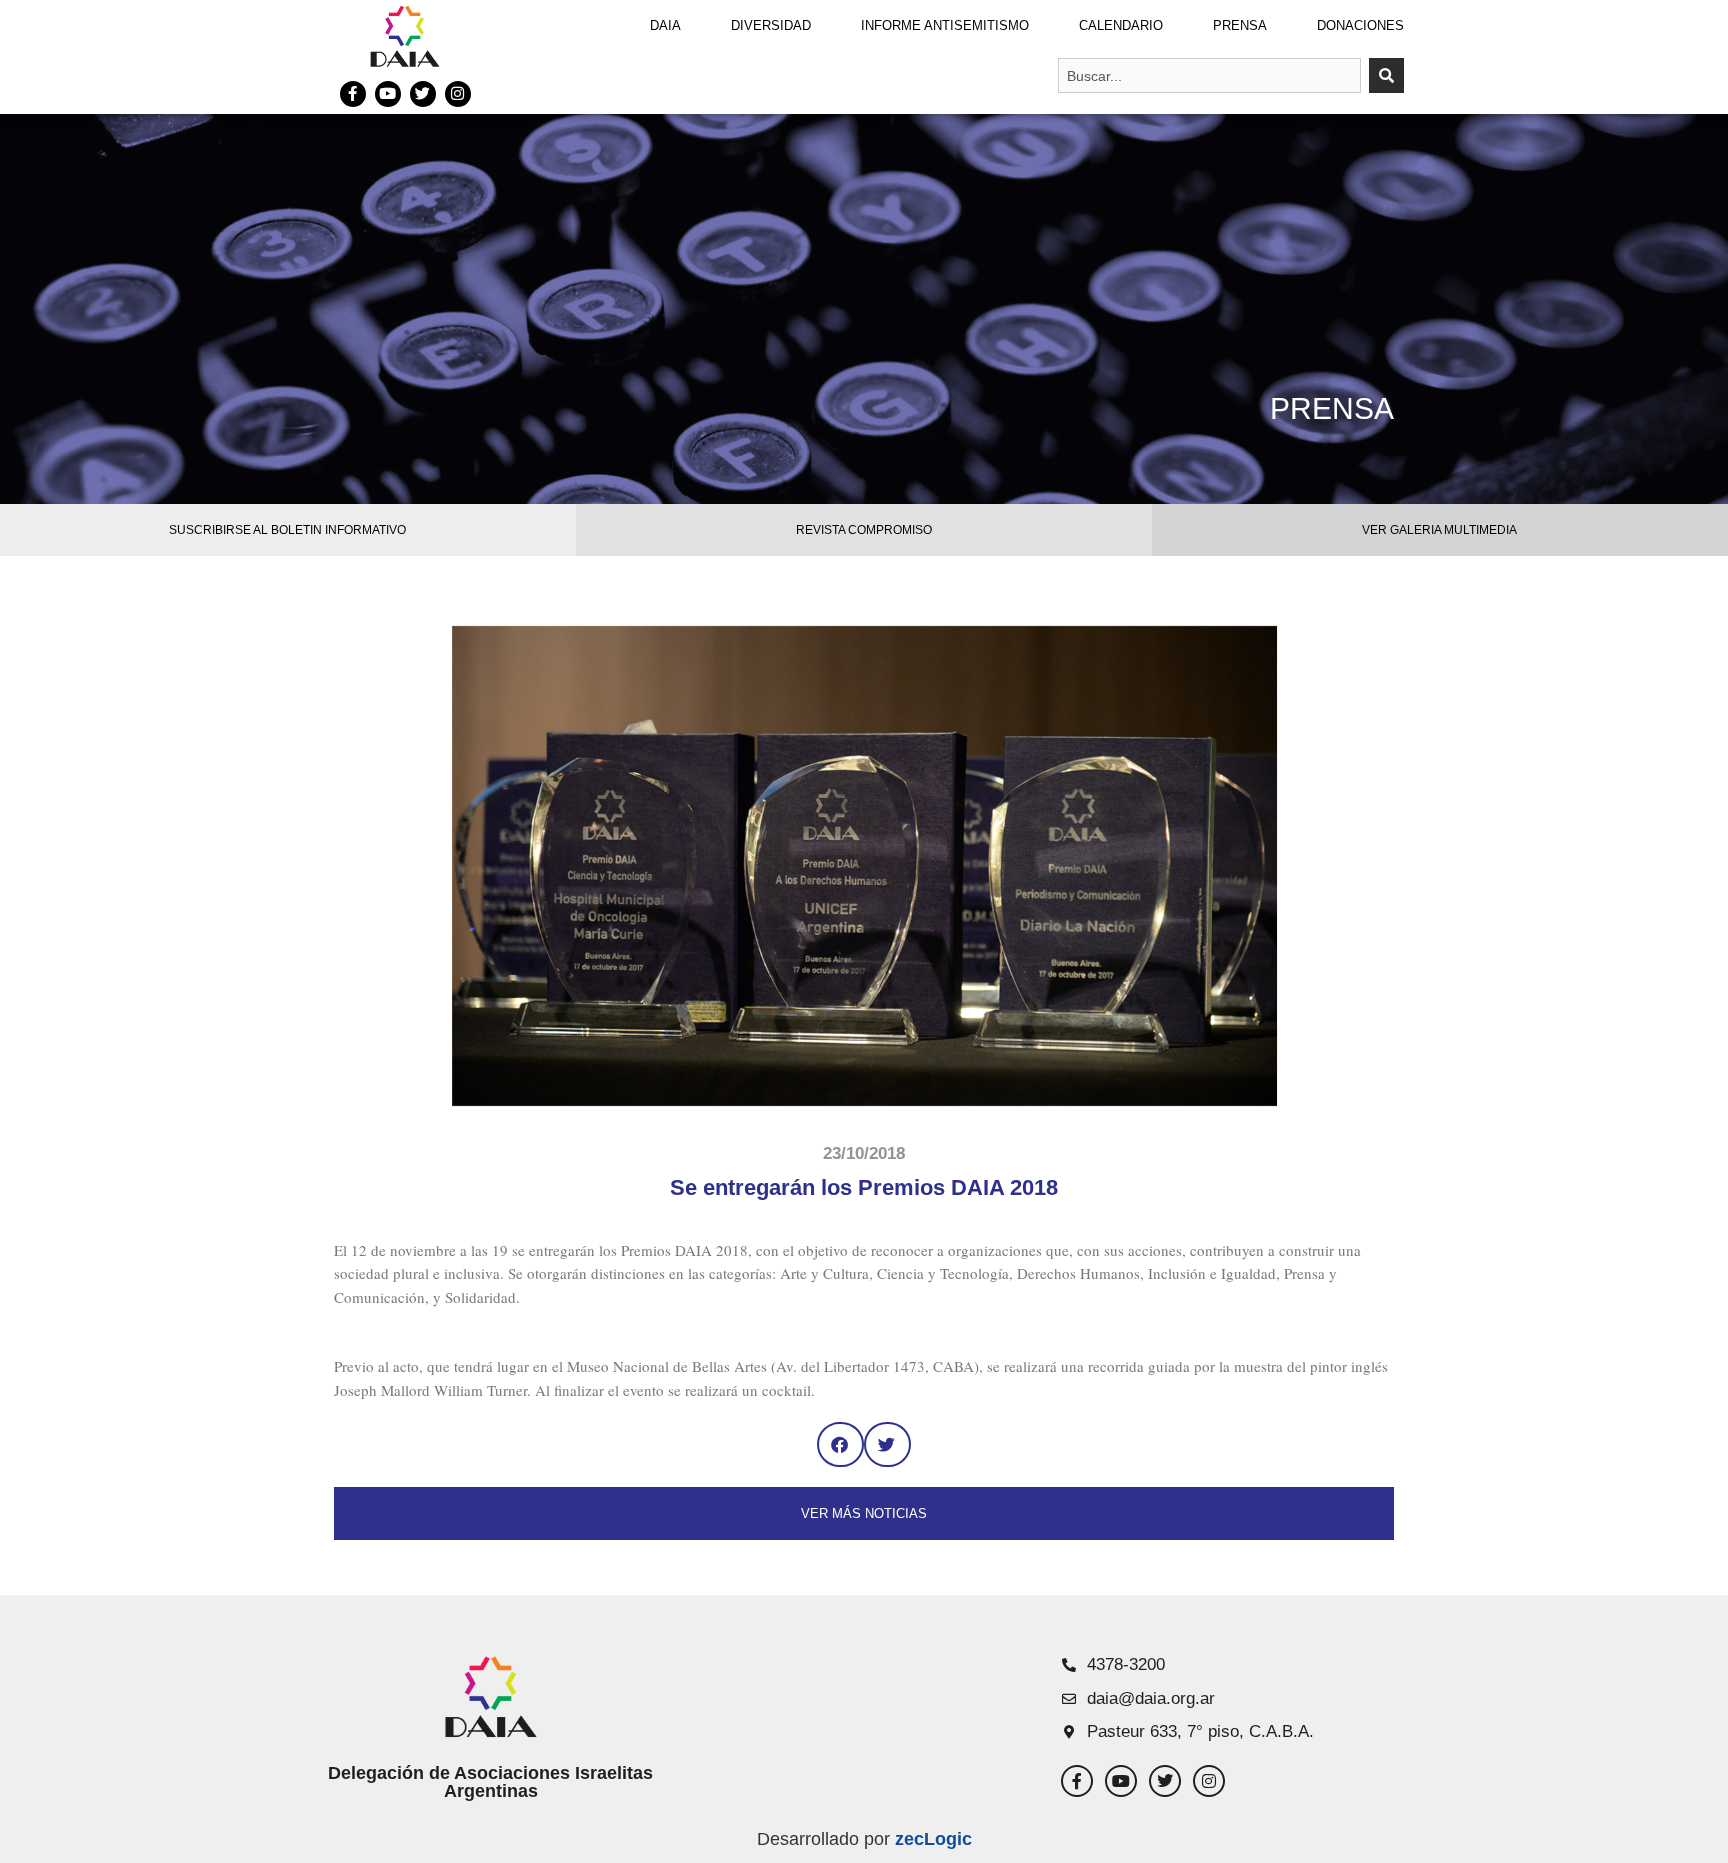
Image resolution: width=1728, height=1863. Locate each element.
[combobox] (1209, 75)
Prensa (1240, 25)
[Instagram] (458, 94)
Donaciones (1360, 25)
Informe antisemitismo (945, 25)
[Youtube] (388, 94)
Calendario (1121, 25)
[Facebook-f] (353, 94)
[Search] (1386, 75)
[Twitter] (423, 94)
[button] (840, 1444)
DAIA (665, 25)
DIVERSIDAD (771, 25)
